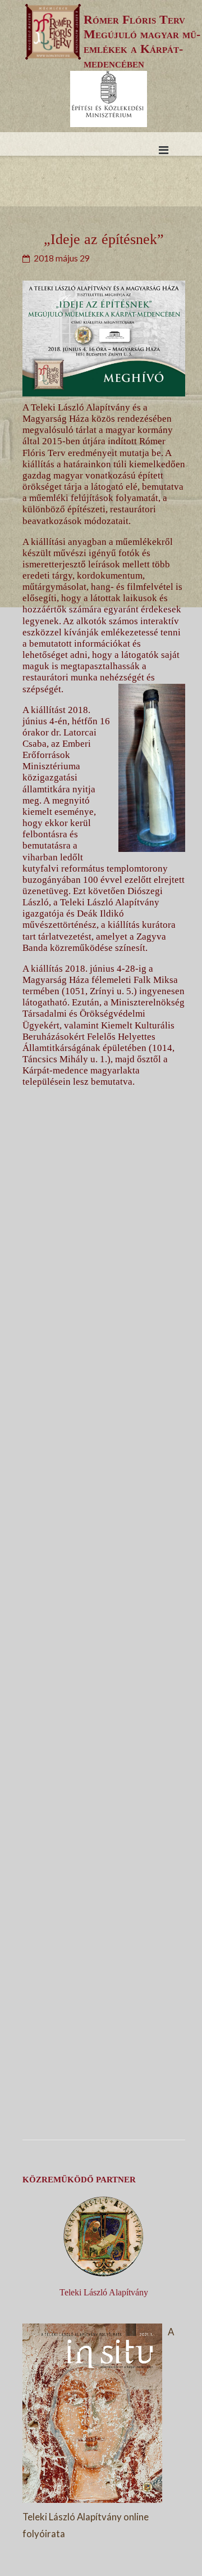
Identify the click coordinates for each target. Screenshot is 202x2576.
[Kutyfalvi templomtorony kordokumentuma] (104, 2092)
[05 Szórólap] (104, 1923)
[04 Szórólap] (104, 1755)
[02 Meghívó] (104, 1419)
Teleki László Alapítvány (104, 2292)
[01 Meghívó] (104, 1251)
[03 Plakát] (104, 1587)
